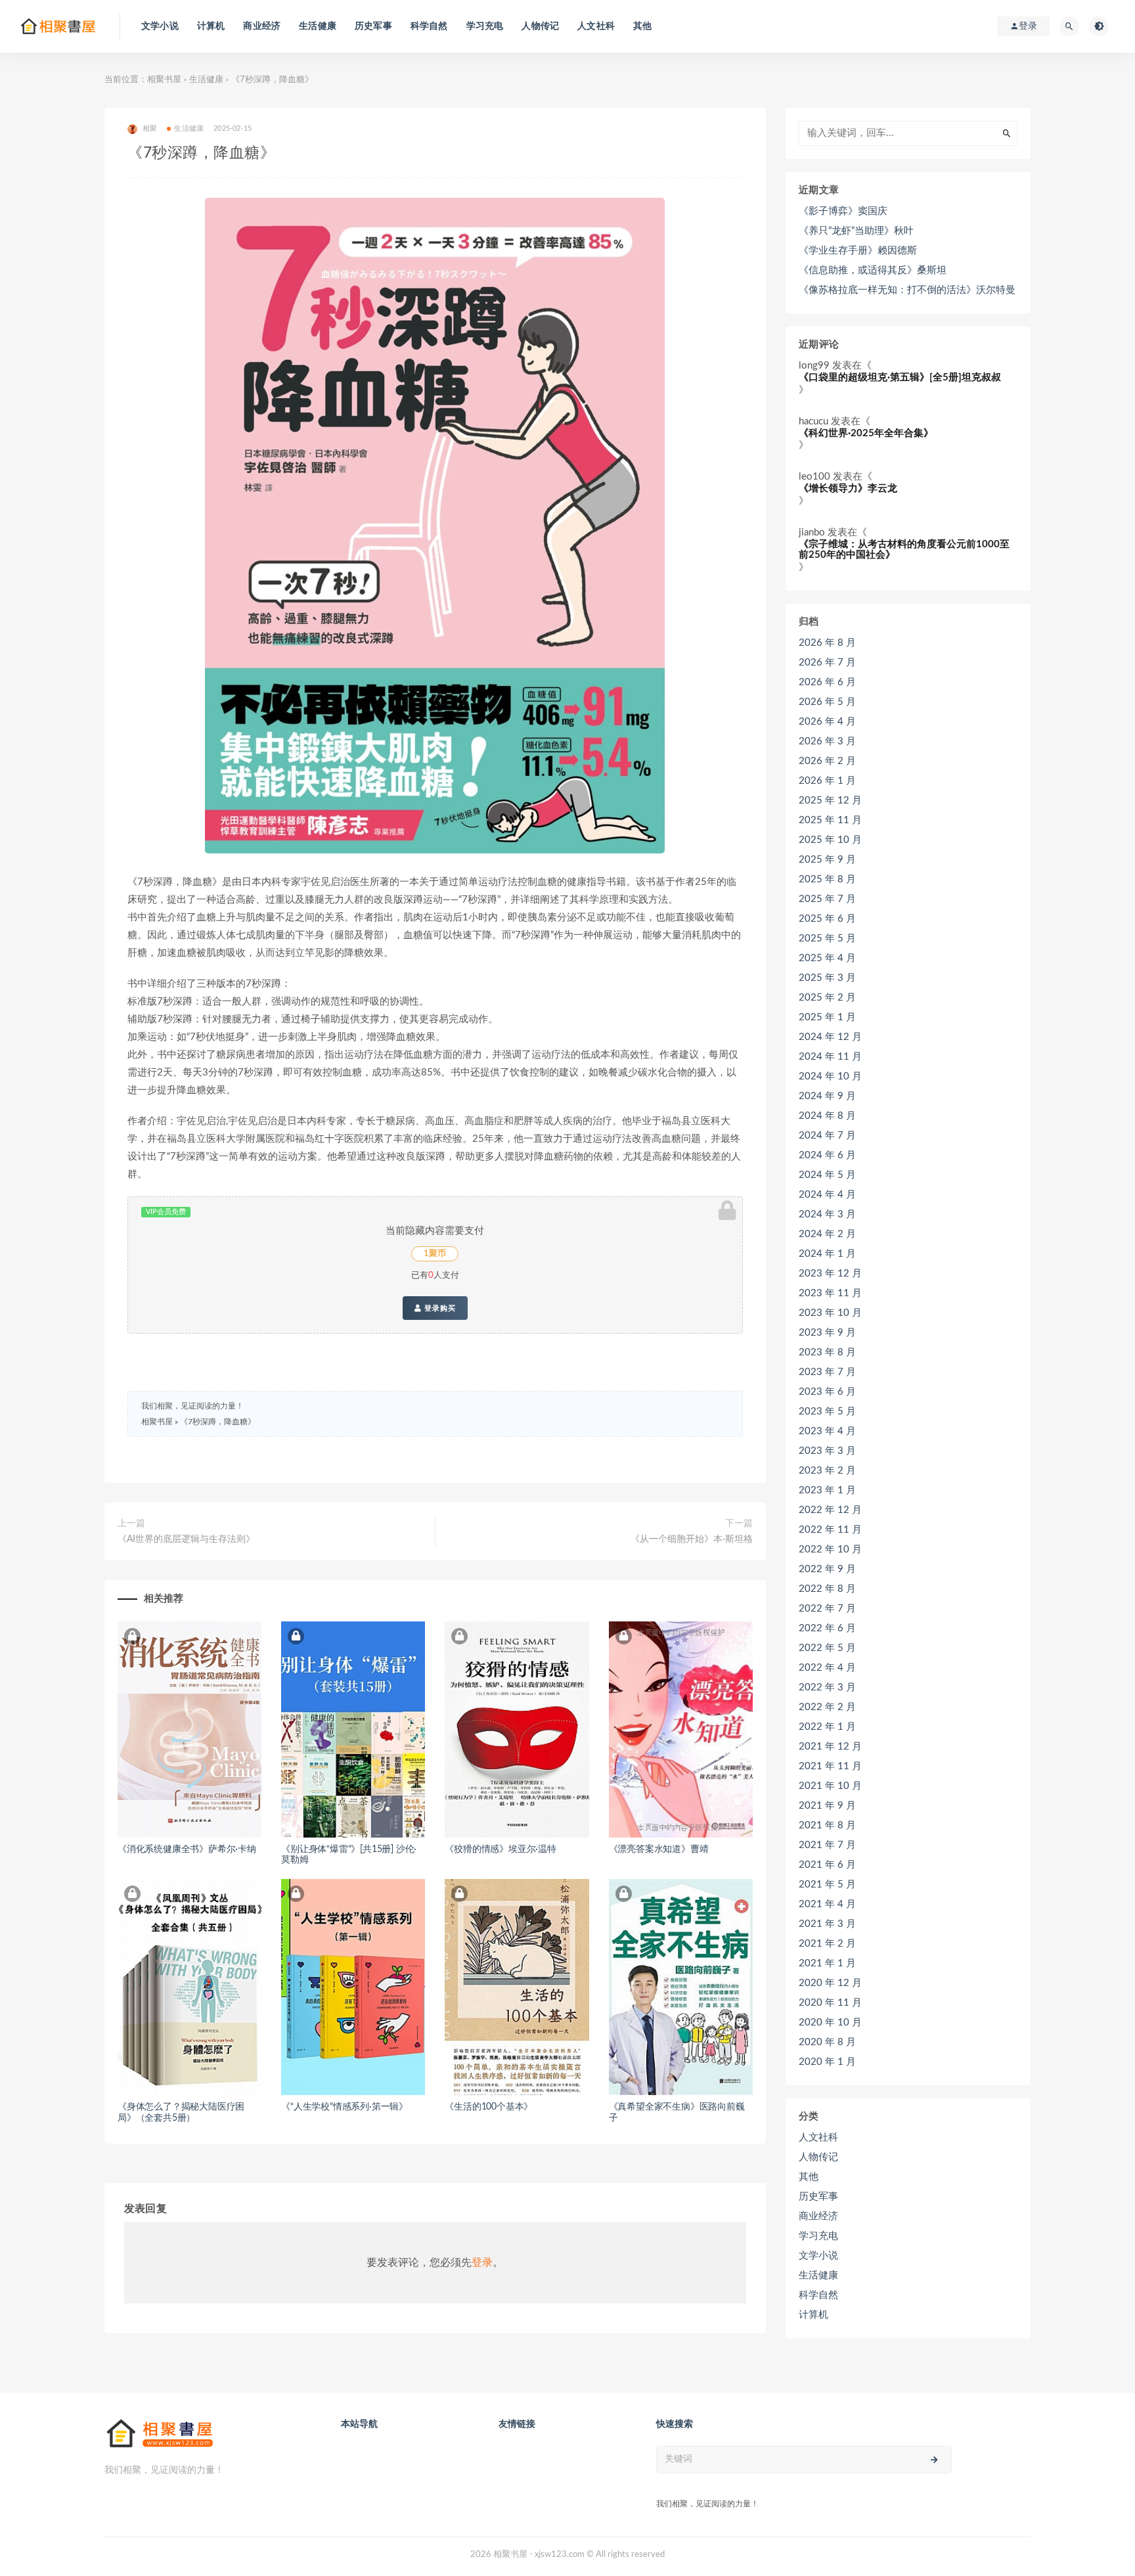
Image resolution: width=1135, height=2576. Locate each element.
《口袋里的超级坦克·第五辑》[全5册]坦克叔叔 (900, 377)
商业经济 (262, 26)
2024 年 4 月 (827, 1195)
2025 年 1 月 (827, 1017)
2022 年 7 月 (827, 1609)
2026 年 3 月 (827, 741)
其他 (642, 26)
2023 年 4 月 (827, 1431)
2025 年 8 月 (827, 879)
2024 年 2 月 (827, 1234)
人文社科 (596, 26)
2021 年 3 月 (827, 1924)
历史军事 (373, 26)
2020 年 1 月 (827, 2062)
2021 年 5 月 (827, 1885)
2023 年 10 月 (830, 1313)
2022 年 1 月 (827, 1727)
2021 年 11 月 (830, 1766)
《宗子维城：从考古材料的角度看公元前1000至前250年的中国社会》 (904, 550)
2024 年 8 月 (827, 1116)
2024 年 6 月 (827, 1155)
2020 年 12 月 (830, 1983)
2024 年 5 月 (827, 1175)
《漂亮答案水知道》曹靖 (659, 1849)
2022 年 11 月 (830, 1530)
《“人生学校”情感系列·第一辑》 (345, 2107)
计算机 (211, 26)
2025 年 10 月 (830, 840)
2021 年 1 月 (827, 1963)
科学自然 (429, 26)
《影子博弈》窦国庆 (843, 211)
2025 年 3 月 (827, 978)
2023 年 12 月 (830, 1274)
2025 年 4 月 (827, 958)
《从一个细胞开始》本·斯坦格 (692, 1539)
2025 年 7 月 (827, 899)
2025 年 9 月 (827, 860)
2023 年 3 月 (827, 1451)
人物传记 (540, 26)
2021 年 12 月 (830, 1747)
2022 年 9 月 (827, 1569)
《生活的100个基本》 (489, 2107)
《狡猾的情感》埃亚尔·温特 (500, 1849)
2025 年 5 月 (827, 938)
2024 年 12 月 (830, 1037)
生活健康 (318, 26)
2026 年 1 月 (827, 781)
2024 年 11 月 (830, 1057)
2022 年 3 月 (827, 1687)
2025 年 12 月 (830, 801)
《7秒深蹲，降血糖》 (218, 1422)
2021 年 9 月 (827, 1806)
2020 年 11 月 (830, 2003)
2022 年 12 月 (830, 1510)
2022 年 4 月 (827, 1668)
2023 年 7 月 (827, 1372)
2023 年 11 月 (830, 1293)
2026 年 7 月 (827, 663)
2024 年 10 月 (830, 1076)
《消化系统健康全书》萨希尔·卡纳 (187, 1849)
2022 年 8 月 (827, 1589)
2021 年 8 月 (827, 1825)
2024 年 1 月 (827, 1254)
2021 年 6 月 (827, 1865)
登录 (482, 2263)
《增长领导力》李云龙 (848, 488)
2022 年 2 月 (827, 1707)
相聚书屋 (164, 80)
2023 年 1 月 (827, 1490)
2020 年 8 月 (827, 2042)
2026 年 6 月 (827, 682)
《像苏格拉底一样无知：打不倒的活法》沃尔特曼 (907, 290)
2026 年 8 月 (827, 643)
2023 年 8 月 (827, 1352)
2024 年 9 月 (827, 1096)
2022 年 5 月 (827, 1648)
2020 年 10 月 (830, 2022)
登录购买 (439, 1308)
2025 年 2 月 (827, 998)
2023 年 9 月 (827, 1333)
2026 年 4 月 (827, 722)
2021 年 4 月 (827, 1904)
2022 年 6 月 (827, 1628)
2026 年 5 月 (827, 702)
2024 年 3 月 (827, 1214)
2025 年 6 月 (827, 919)
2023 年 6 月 (827, 1392)
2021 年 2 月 (827, 1944)
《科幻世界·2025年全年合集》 (866, 433)
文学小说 (160, 26)
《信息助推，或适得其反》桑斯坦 (873, 270)
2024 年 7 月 (827, 1136)
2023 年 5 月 (827, 1412)
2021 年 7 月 (827, 1845)
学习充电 (485, 26)
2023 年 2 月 (827, 1471)
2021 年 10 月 (830, 1786)
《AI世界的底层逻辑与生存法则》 (186, 1539)
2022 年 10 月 (830, 1549)
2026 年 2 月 (827, 761)
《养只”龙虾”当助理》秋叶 (856, 231)
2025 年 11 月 (830, 820)
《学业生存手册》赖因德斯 (858, 251)
